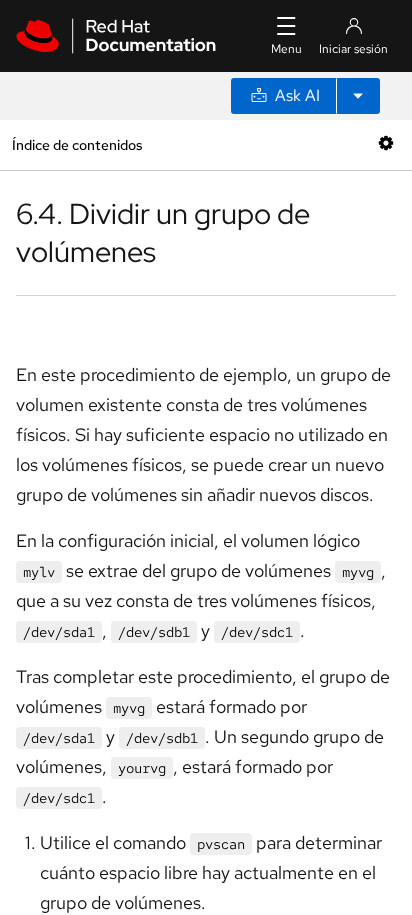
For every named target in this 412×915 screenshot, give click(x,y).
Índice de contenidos (77, 144)
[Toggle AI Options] (358, 96)
